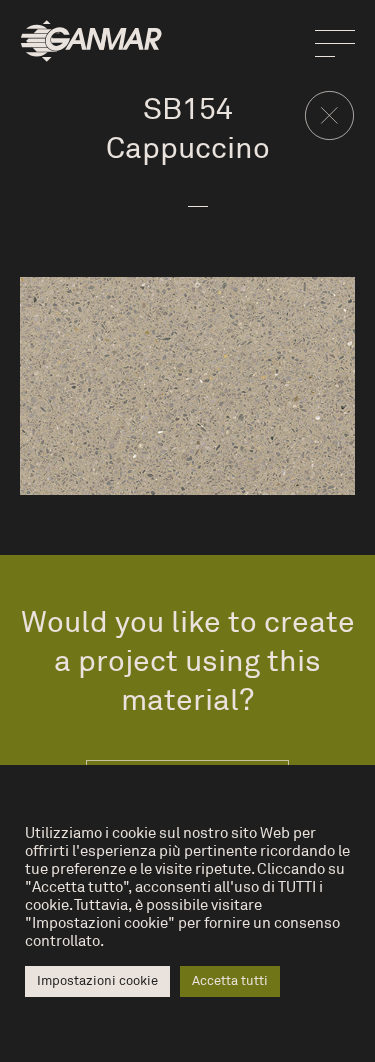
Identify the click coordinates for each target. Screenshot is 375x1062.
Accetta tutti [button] (230, 981)
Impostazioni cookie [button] (97, 981)
